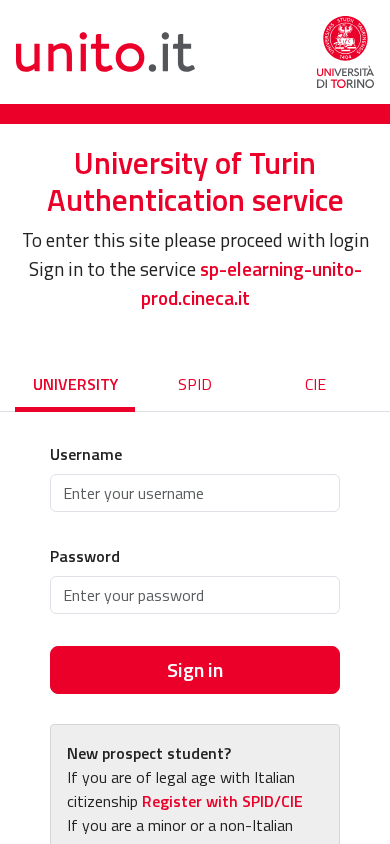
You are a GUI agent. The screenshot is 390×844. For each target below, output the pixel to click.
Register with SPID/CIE (222, 801)
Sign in (195, 669)
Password (85, 556)
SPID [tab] (195, 384)
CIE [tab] (315, 384)
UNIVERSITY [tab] (75, 384)
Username (86, 454)
